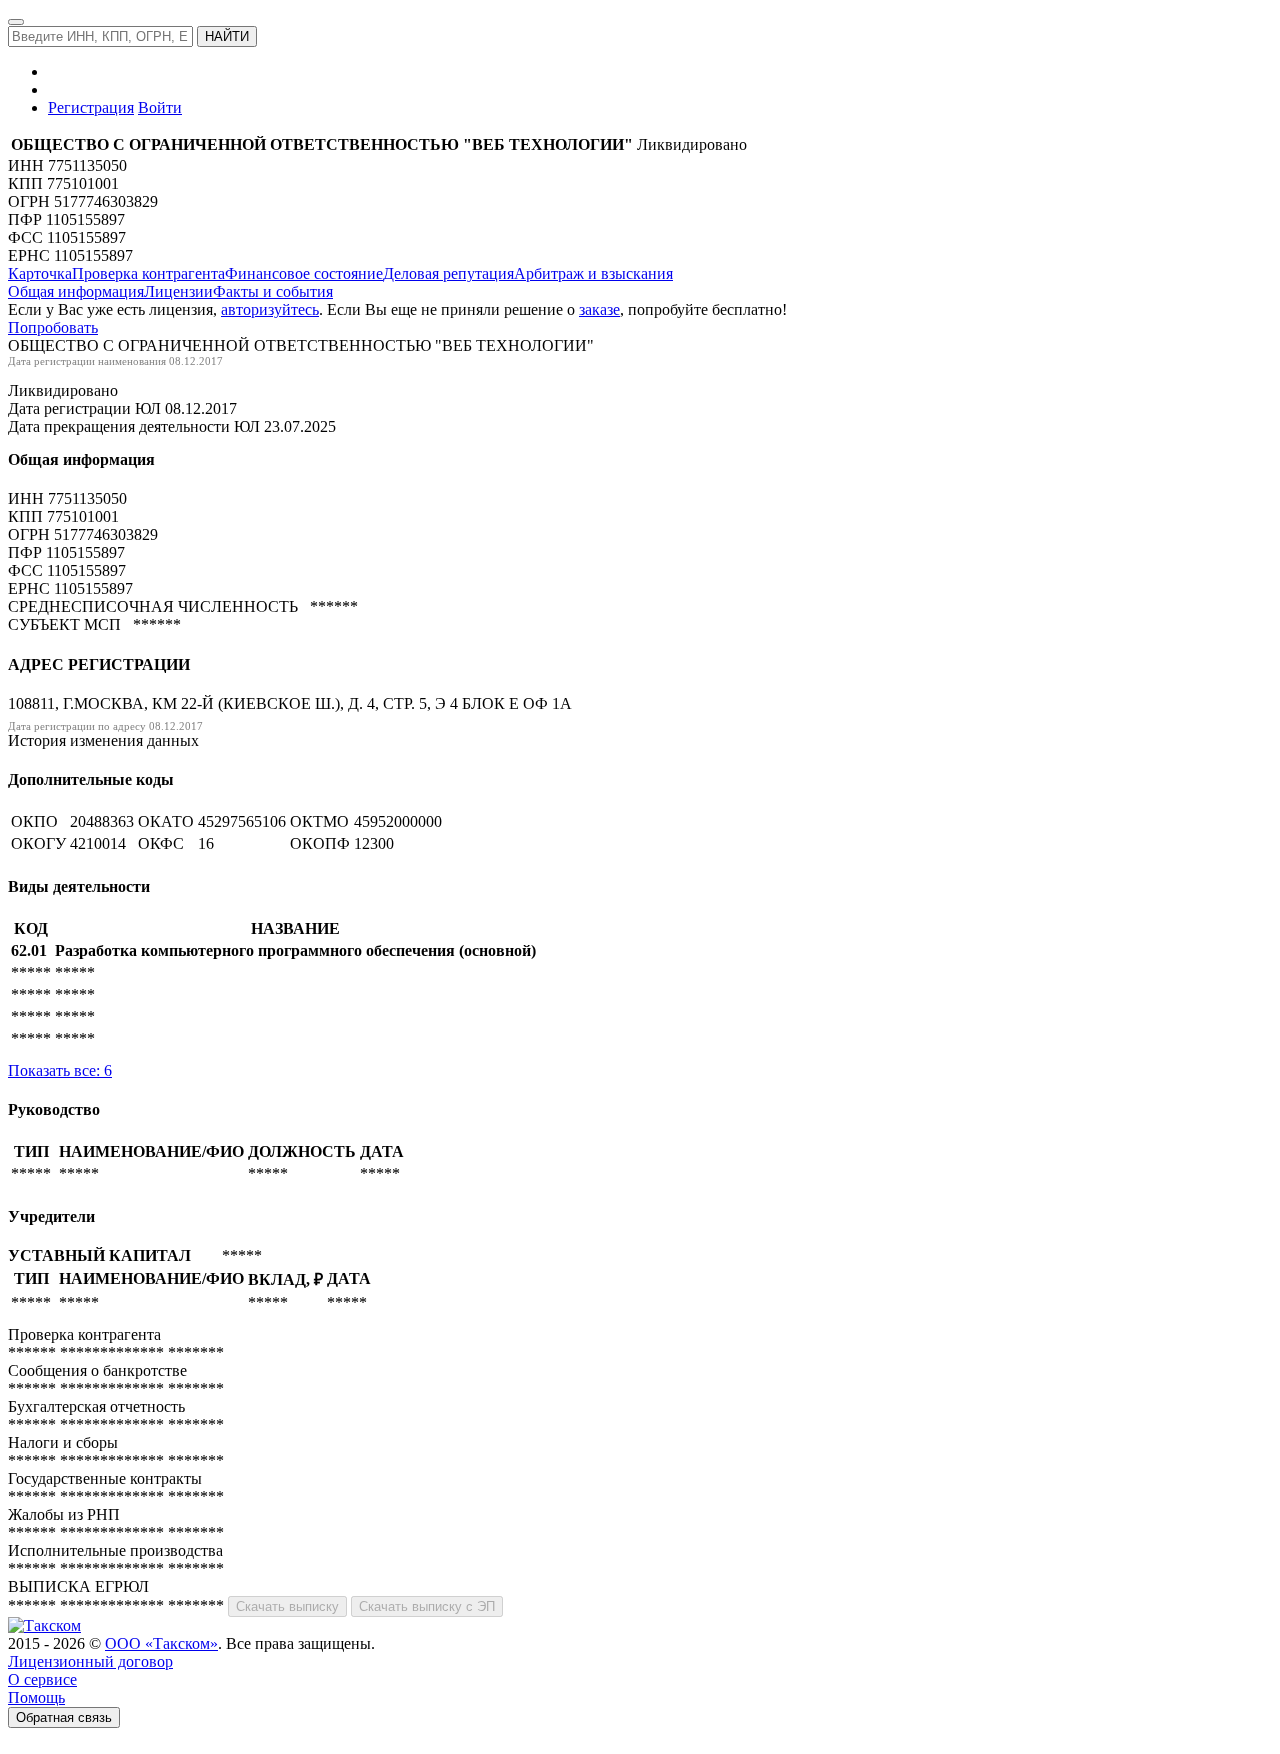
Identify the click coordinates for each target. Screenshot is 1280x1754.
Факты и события (273, 291)
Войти (160, 107)
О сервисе (42, 1679)
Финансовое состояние (304, 273)
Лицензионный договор (90, 1661)
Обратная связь (64, 1717)
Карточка (40, 273)
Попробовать (53, 327)
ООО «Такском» (161, 1643)
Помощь (36, 1697)
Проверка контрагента (148, 273)
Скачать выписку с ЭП (427, 1606)
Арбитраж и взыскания (593, 273)
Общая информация (76, 291)
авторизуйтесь (270, 309)
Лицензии (178, 291)
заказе (599, 309)
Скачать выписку (287, 1606)
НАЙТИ (227, 36)
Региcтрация (91, 107)
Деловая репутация (448, 273)
